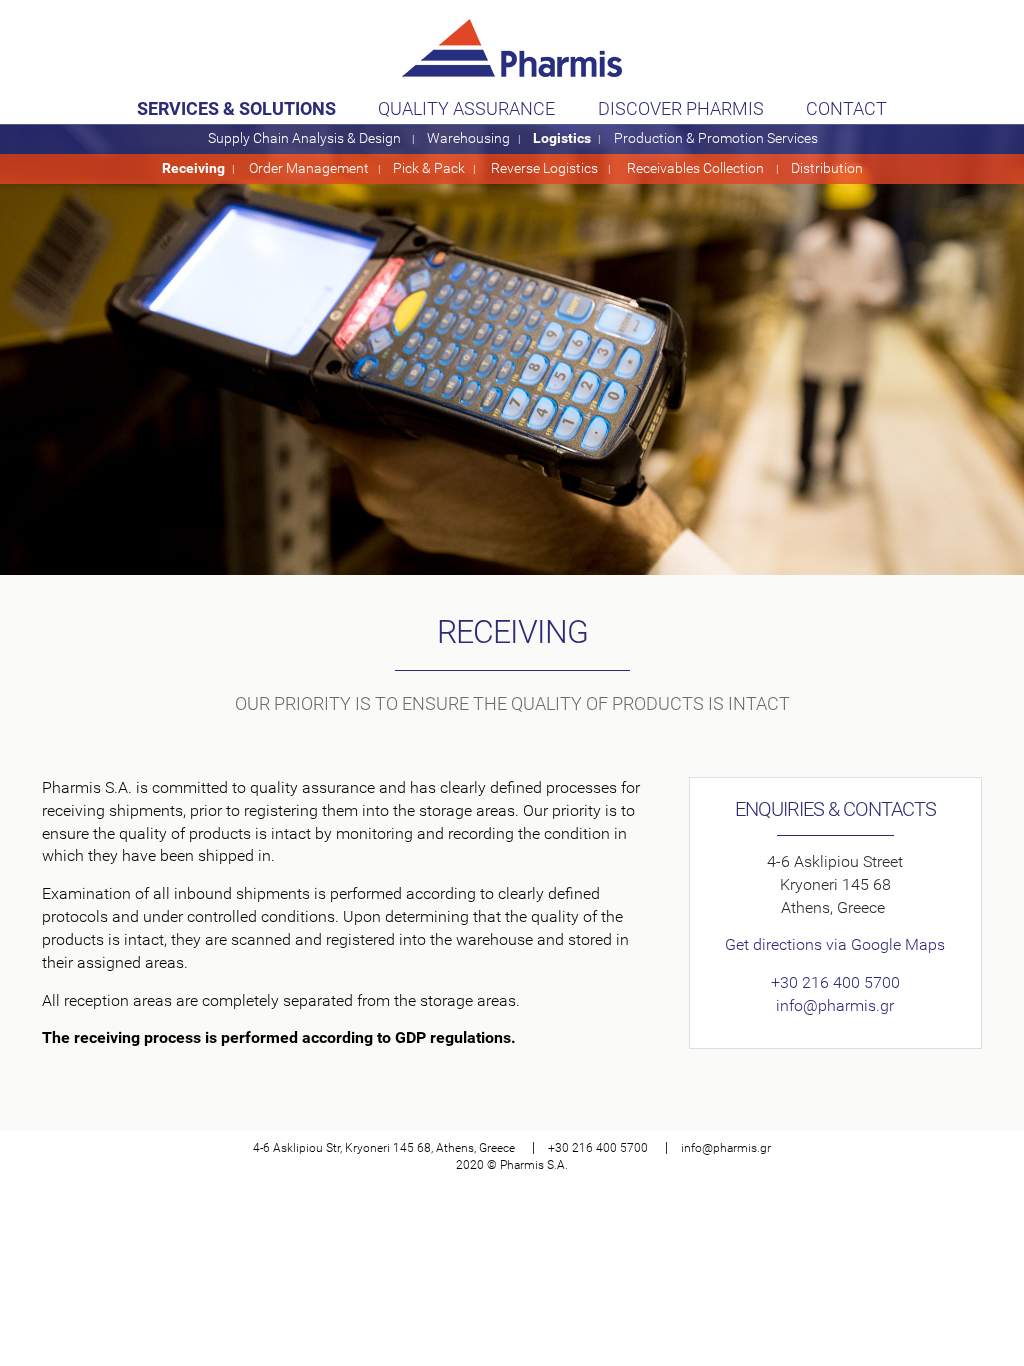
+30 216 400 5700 (835, 982)
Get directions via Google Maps (835, 944)
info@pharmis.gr (835, 1005)
